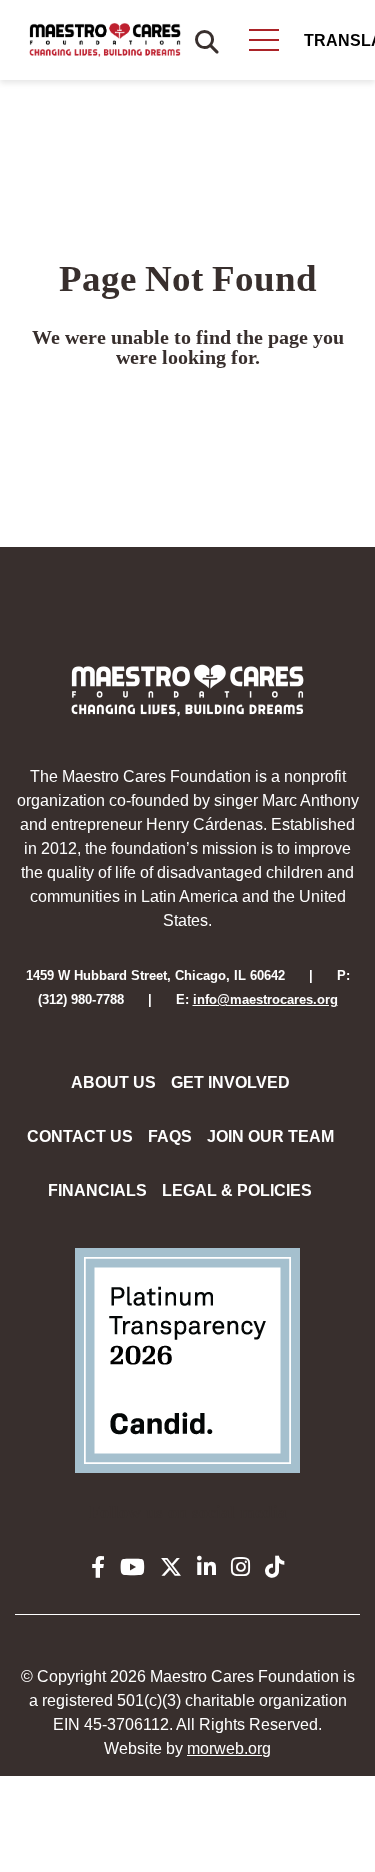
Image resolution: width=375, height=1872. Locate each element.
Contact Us (80, 1136)
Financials (97, 1190)
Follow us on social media (188, 1512)
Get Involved (230, 1082)
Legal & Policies (237, 1190)
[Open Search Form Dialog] (207, 40)
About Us (113, 1082)
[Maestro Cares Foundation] (105, 40)
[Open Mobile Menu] (264, 40)
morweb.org (229, 1748)
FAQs (170, 1136)
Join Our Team (270, 1136)
